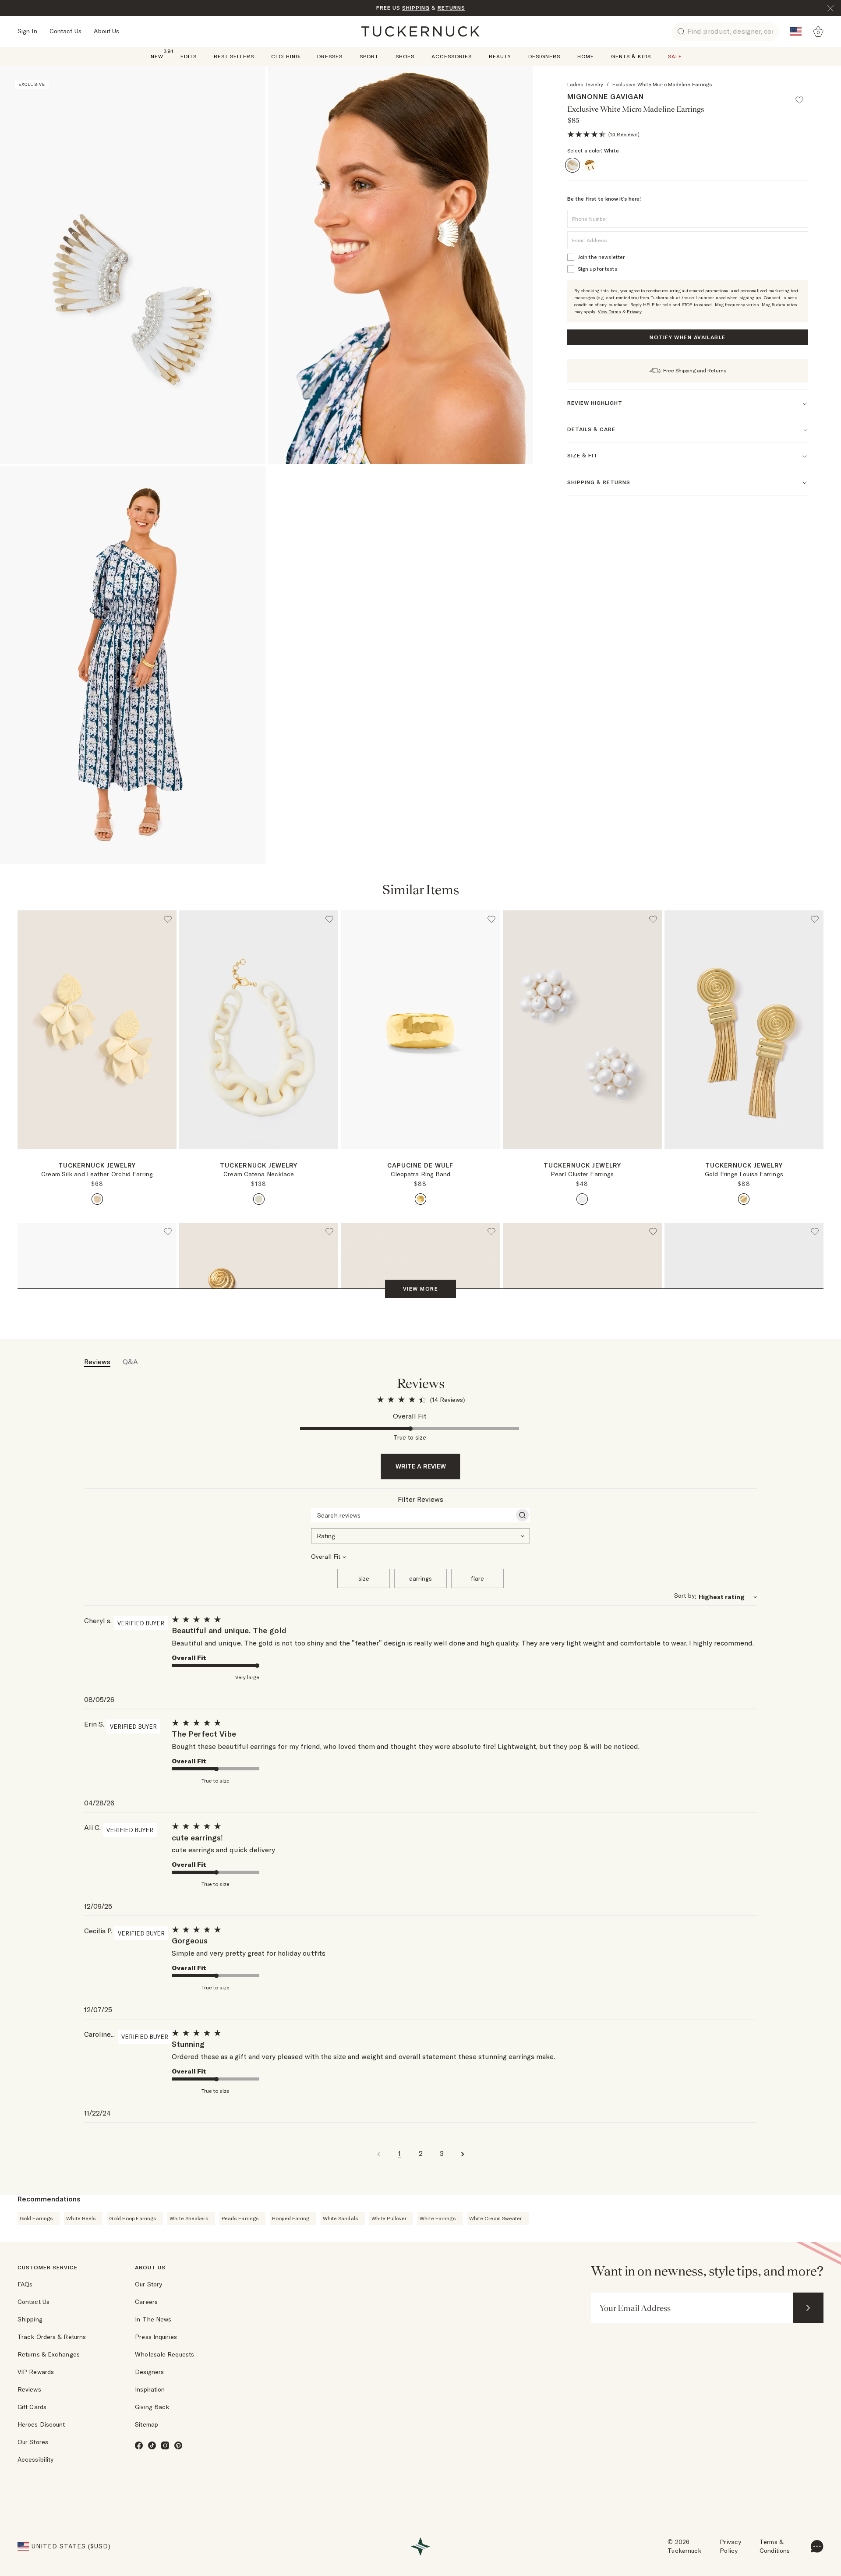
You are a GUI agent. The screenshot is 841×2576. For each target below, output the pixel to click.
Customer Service (48, 2267)
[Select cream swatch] (97, 1199)
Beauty (500, 56)
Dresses (330, 56)
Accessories (452, 56)
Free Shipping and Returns (695, 370)
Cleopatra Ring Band (421, 1174)
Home (586, 56)
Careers (146, 2302)
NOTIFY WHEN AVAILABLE (687, 337)
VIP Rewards (36, 2372)
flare (477, 1578)
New (157, 56)
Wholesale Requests (164, 2354)
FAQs (25, 2284)
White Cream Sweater (496, 2218)
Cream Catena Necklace (259, 1174)
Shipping (30, 2319)
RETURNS (451, 8)
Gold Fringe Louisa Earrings (744, 1174)
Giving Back (152, 2407)
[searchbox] (413, 1515)
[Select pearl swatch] (582, 1199)
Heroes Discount (41, 2424)
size (364, 1578)
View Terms (610, 312)
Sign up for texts (598, 269)
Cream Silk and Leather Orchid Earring (97, 1174)
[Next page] (495, 1163)
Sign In (27, 31)
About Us (107, 31)
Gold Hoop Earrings (133, 2218)
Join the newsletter (601, 257)
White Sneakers (189, 2218)
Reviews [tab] (97, 1362)
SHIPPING (416, 8)
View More (420, 1289)
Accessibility (35, 2459)
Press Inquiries (156, 2337)
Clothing (286, 56)
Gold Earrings (36, 2218)
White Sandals (341, 2218)
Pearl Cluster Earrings (582, 1174)
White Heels (81, 2218)
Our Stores (33, 2442)
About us (150, 2267)
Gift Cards (32, 2407)
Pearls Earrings (240, 2218)
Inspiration (150, 2389)
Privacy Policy (730, 2546)
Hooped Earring (291, 2218)
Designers (544, 56)
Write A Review (421, 1466)
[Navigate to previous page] (378, 2153)
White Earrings (438, 2218)
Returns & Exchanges (49, 2354)
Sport (369, 56)
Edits (189, 56)
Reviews (29, 2389)
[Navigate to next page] (463, 2153)
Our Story (148, 2284)
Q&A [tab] (130, 1362)
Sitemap (147, 2424)
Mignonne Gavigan (606, 96)
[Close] (830, 8)
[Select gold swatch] (420, 1199)
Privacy (634, 312)
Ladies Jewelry (585, 84)
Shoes (405, 56)
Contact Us (65, 31)
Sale (675, 56)
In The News (153, 2319)
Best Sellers (234, 56)
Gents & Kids (631, 56)
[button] (803, 96)
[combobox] (420, 1535)
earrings (420, 1578)
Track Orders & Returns (52, 2337)
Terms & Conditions (775, 2546)
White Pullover (389, 2218)
